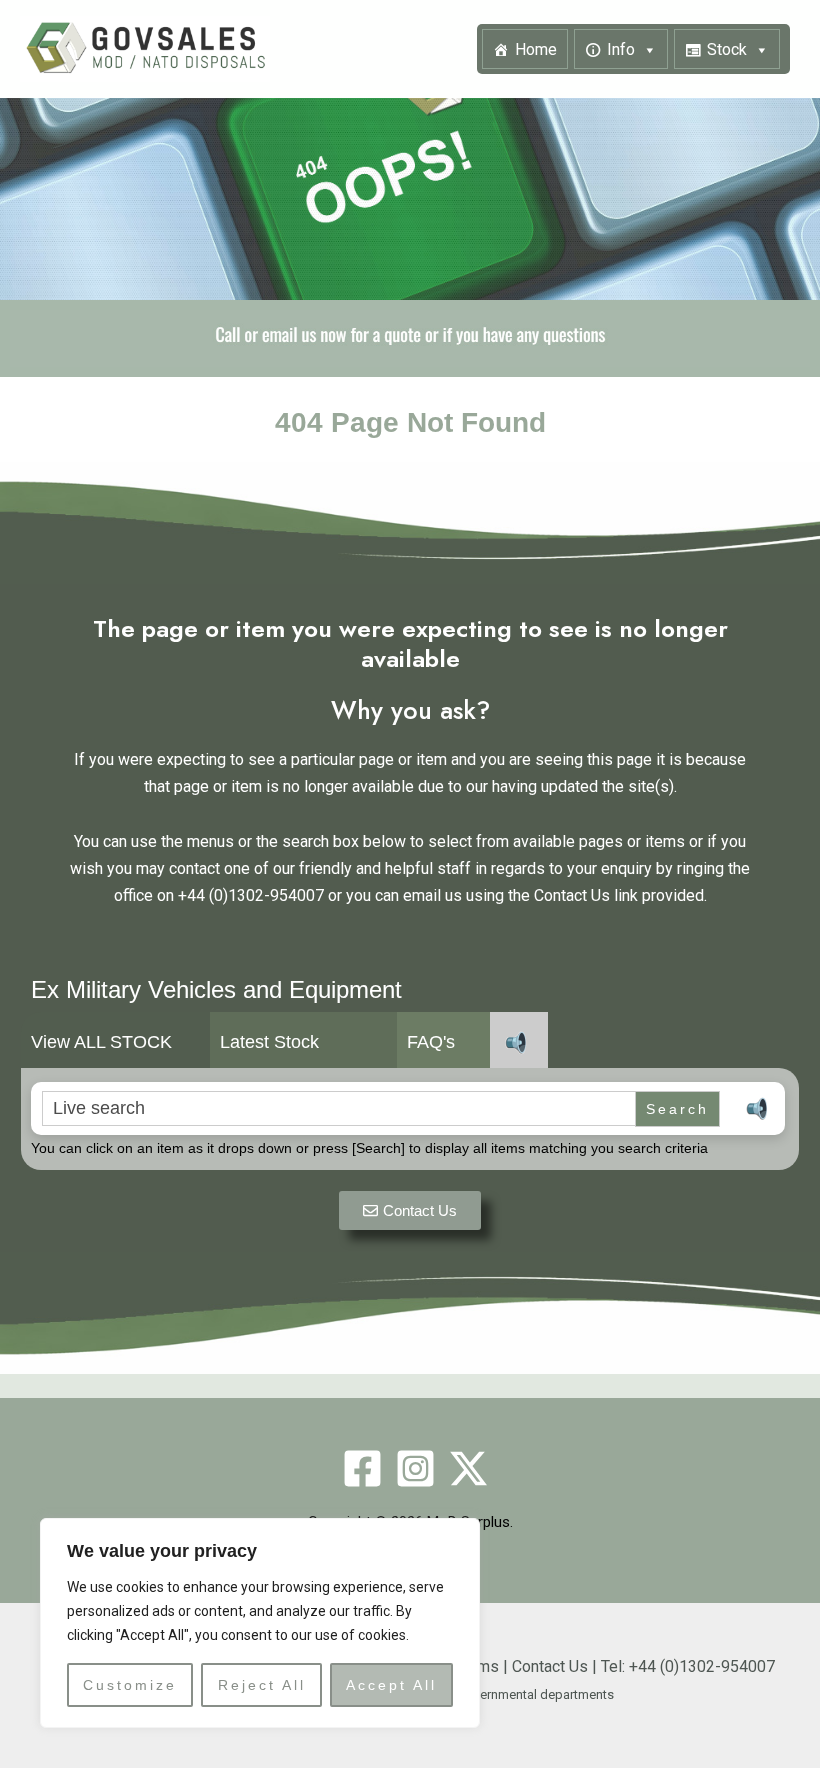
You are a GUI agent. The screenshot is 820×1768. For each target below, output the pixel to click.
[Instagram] (415, 1468)
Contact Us (550, 1666)
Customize (130, 1685)
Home (536, 49)
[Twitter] (468, 1468)
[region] (260, 1623)
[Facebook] (362, 1468)
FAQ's (431, 1043)
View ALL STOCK (101, 1043)
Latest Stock (269, 1043)
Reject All (262, 1685)
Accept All (391, 1685)
